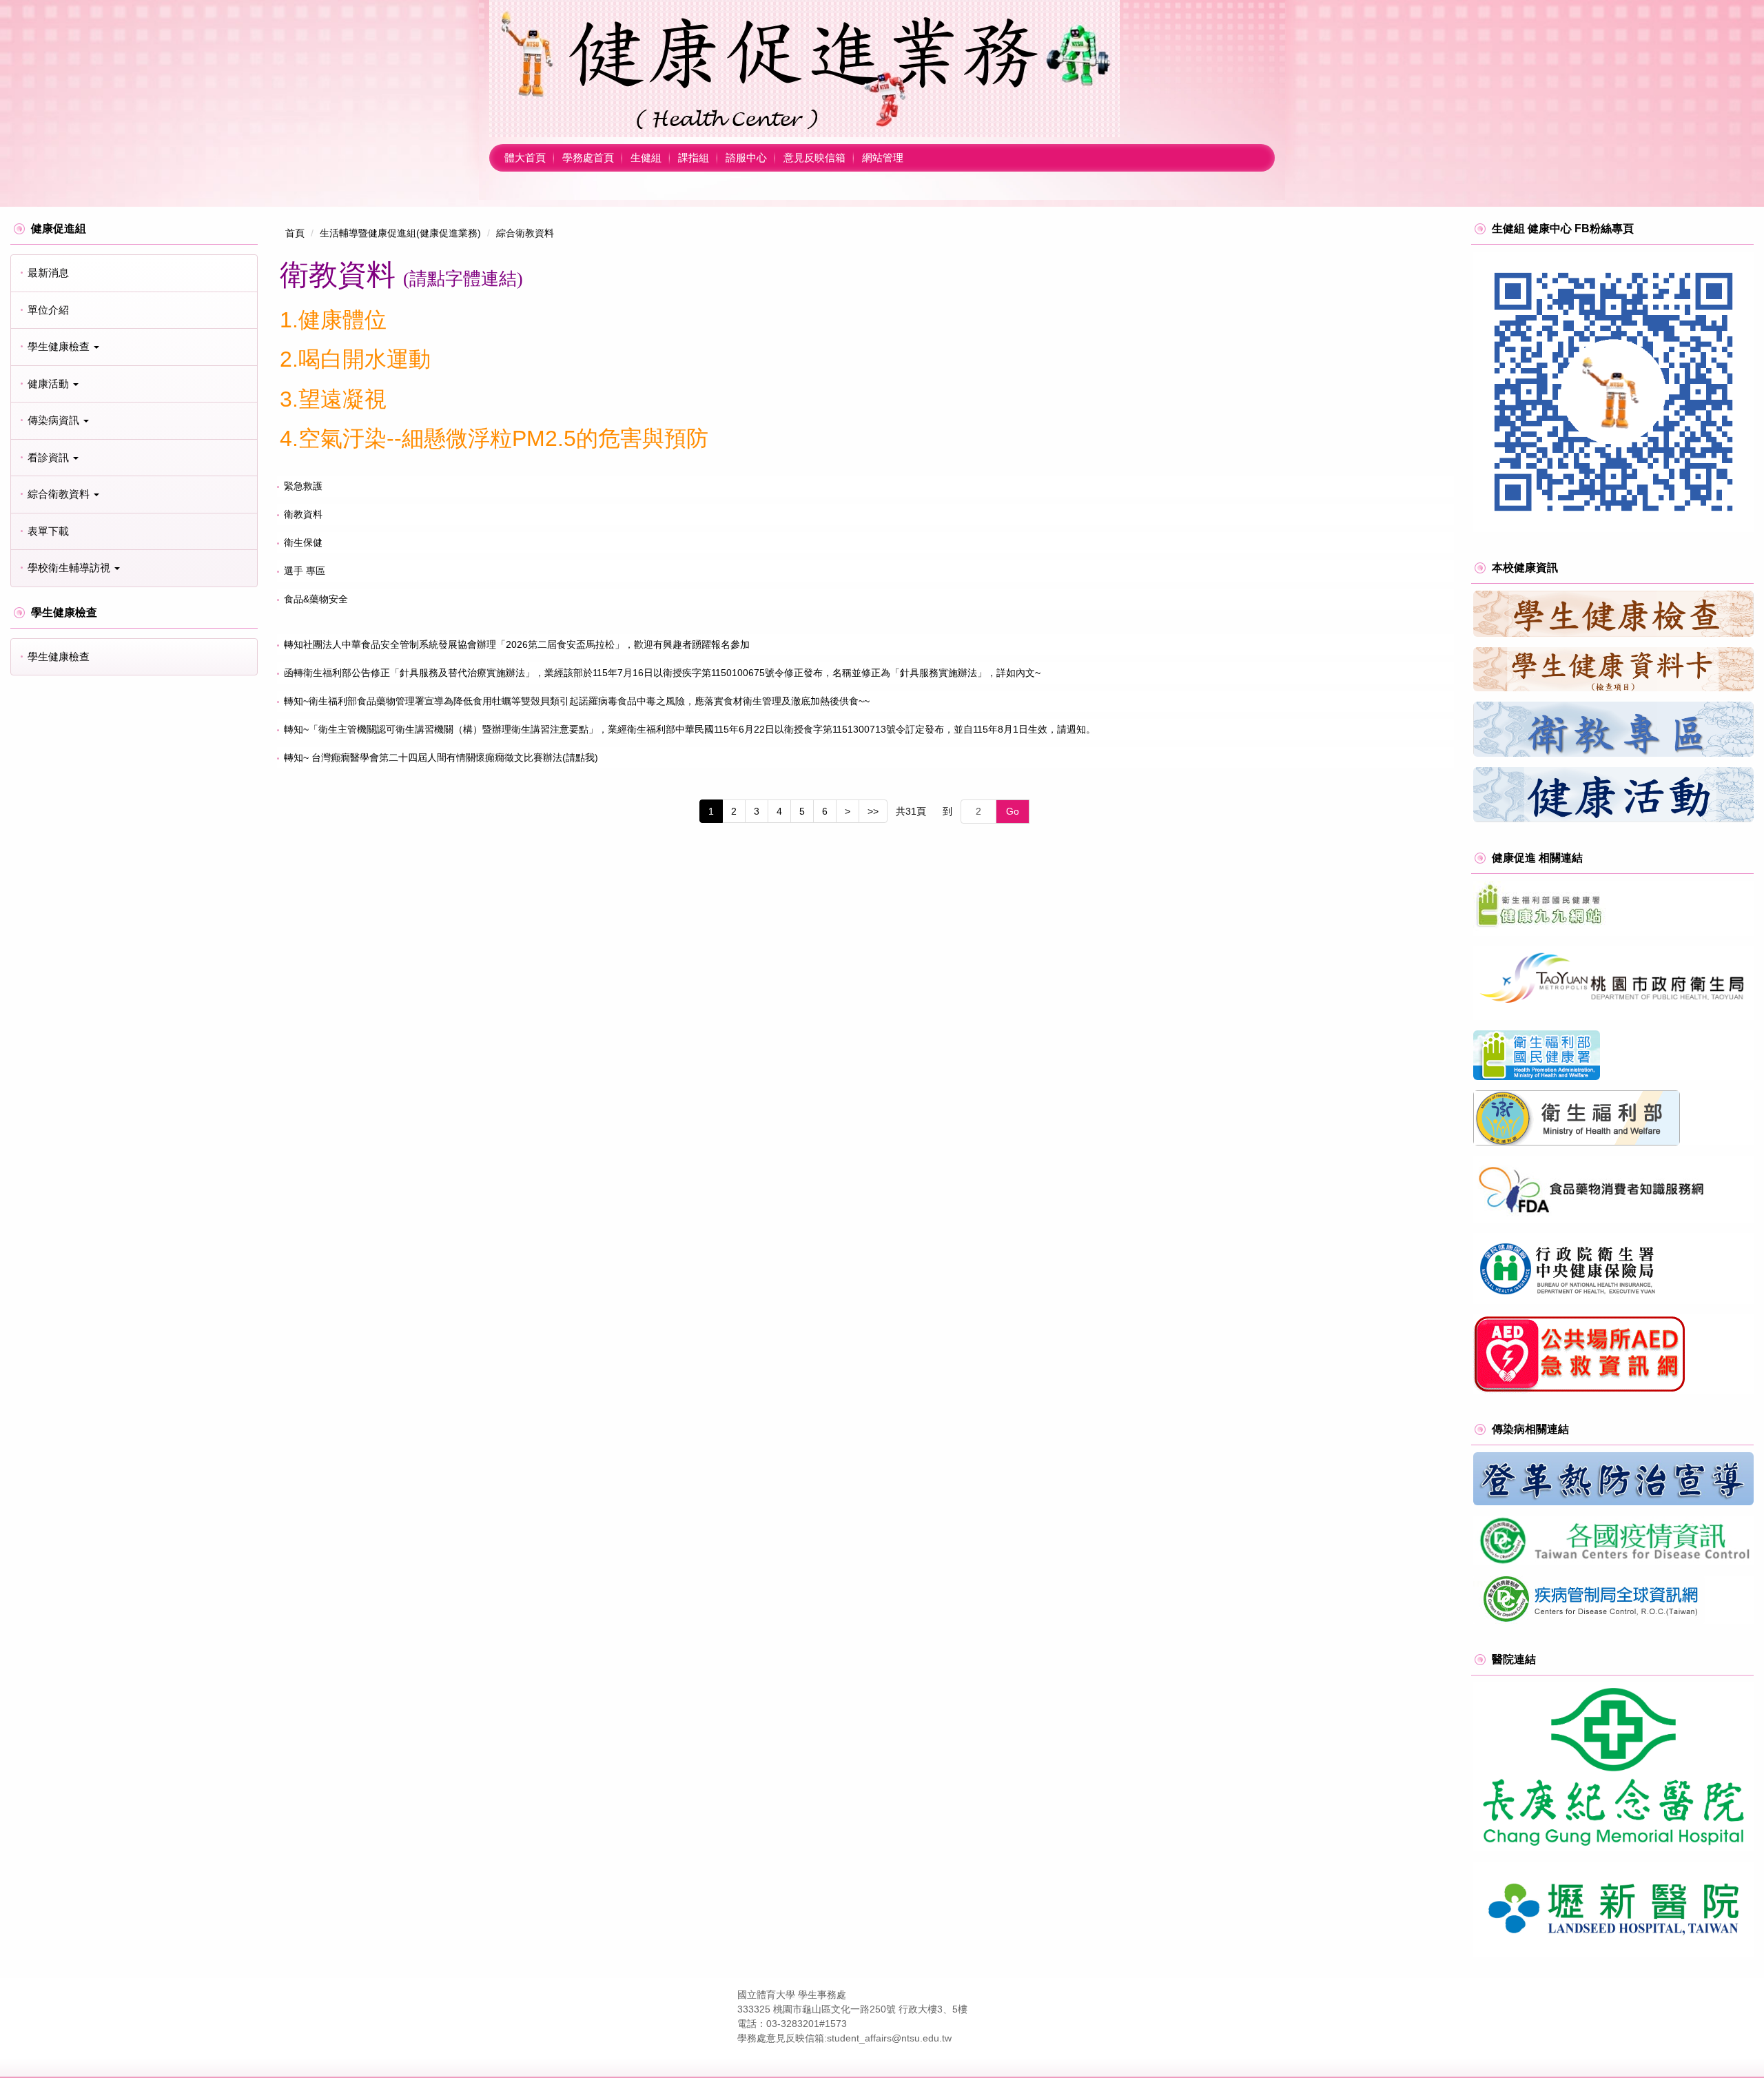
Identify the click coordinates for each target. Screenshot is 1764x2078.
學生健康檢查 (59, 656)
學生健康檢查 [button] (60, 346)
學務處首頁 (588, 157)
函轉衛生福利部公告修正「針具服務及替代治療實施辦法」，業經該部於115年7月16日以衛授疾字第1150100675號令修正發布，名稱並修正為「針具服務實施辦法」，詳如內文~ (662, 673)
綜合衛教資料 (525, 233)
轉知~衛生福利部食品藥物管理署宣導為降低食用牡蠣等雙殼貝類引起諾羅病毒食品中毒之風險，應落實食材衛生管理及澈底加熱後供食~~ (577, 701)
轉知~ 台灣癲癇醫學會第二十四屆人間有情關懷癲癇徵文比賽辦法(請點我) (441, 757)
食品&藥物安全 (316, 599)
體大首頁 (525, 157)
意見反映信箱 (814, 157)
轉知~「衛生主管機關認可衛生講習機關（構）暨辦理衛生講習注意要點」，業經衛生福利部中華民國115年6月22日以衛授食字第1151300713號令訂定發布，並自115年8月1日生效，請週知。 (690, 729)
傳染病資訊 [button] (55, 420)
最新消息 (48, 273)
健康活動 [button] (50, 384)
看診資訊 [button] (50, 457)
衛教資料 (303, 514)
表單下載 (48, 531)
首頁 (295, 233)
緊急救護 (303, 486)
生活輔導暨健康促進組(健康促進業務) (400, 233)
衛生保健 (303, 542)
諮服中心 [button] (746, 157)
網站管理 (883, 157)
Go (1013, 811)
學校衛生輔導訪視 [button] (70, 568)
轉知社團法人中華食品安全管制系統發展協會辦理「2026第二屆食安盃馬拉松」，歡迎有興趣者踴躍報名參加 (517, 644)
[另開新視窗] (1613, 392)
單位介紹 (48, 310)
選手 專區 (305, 571)
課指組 (694, 157)
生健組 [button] (646, 157)
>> (873, 811)
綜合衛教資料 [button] (60, 494)
